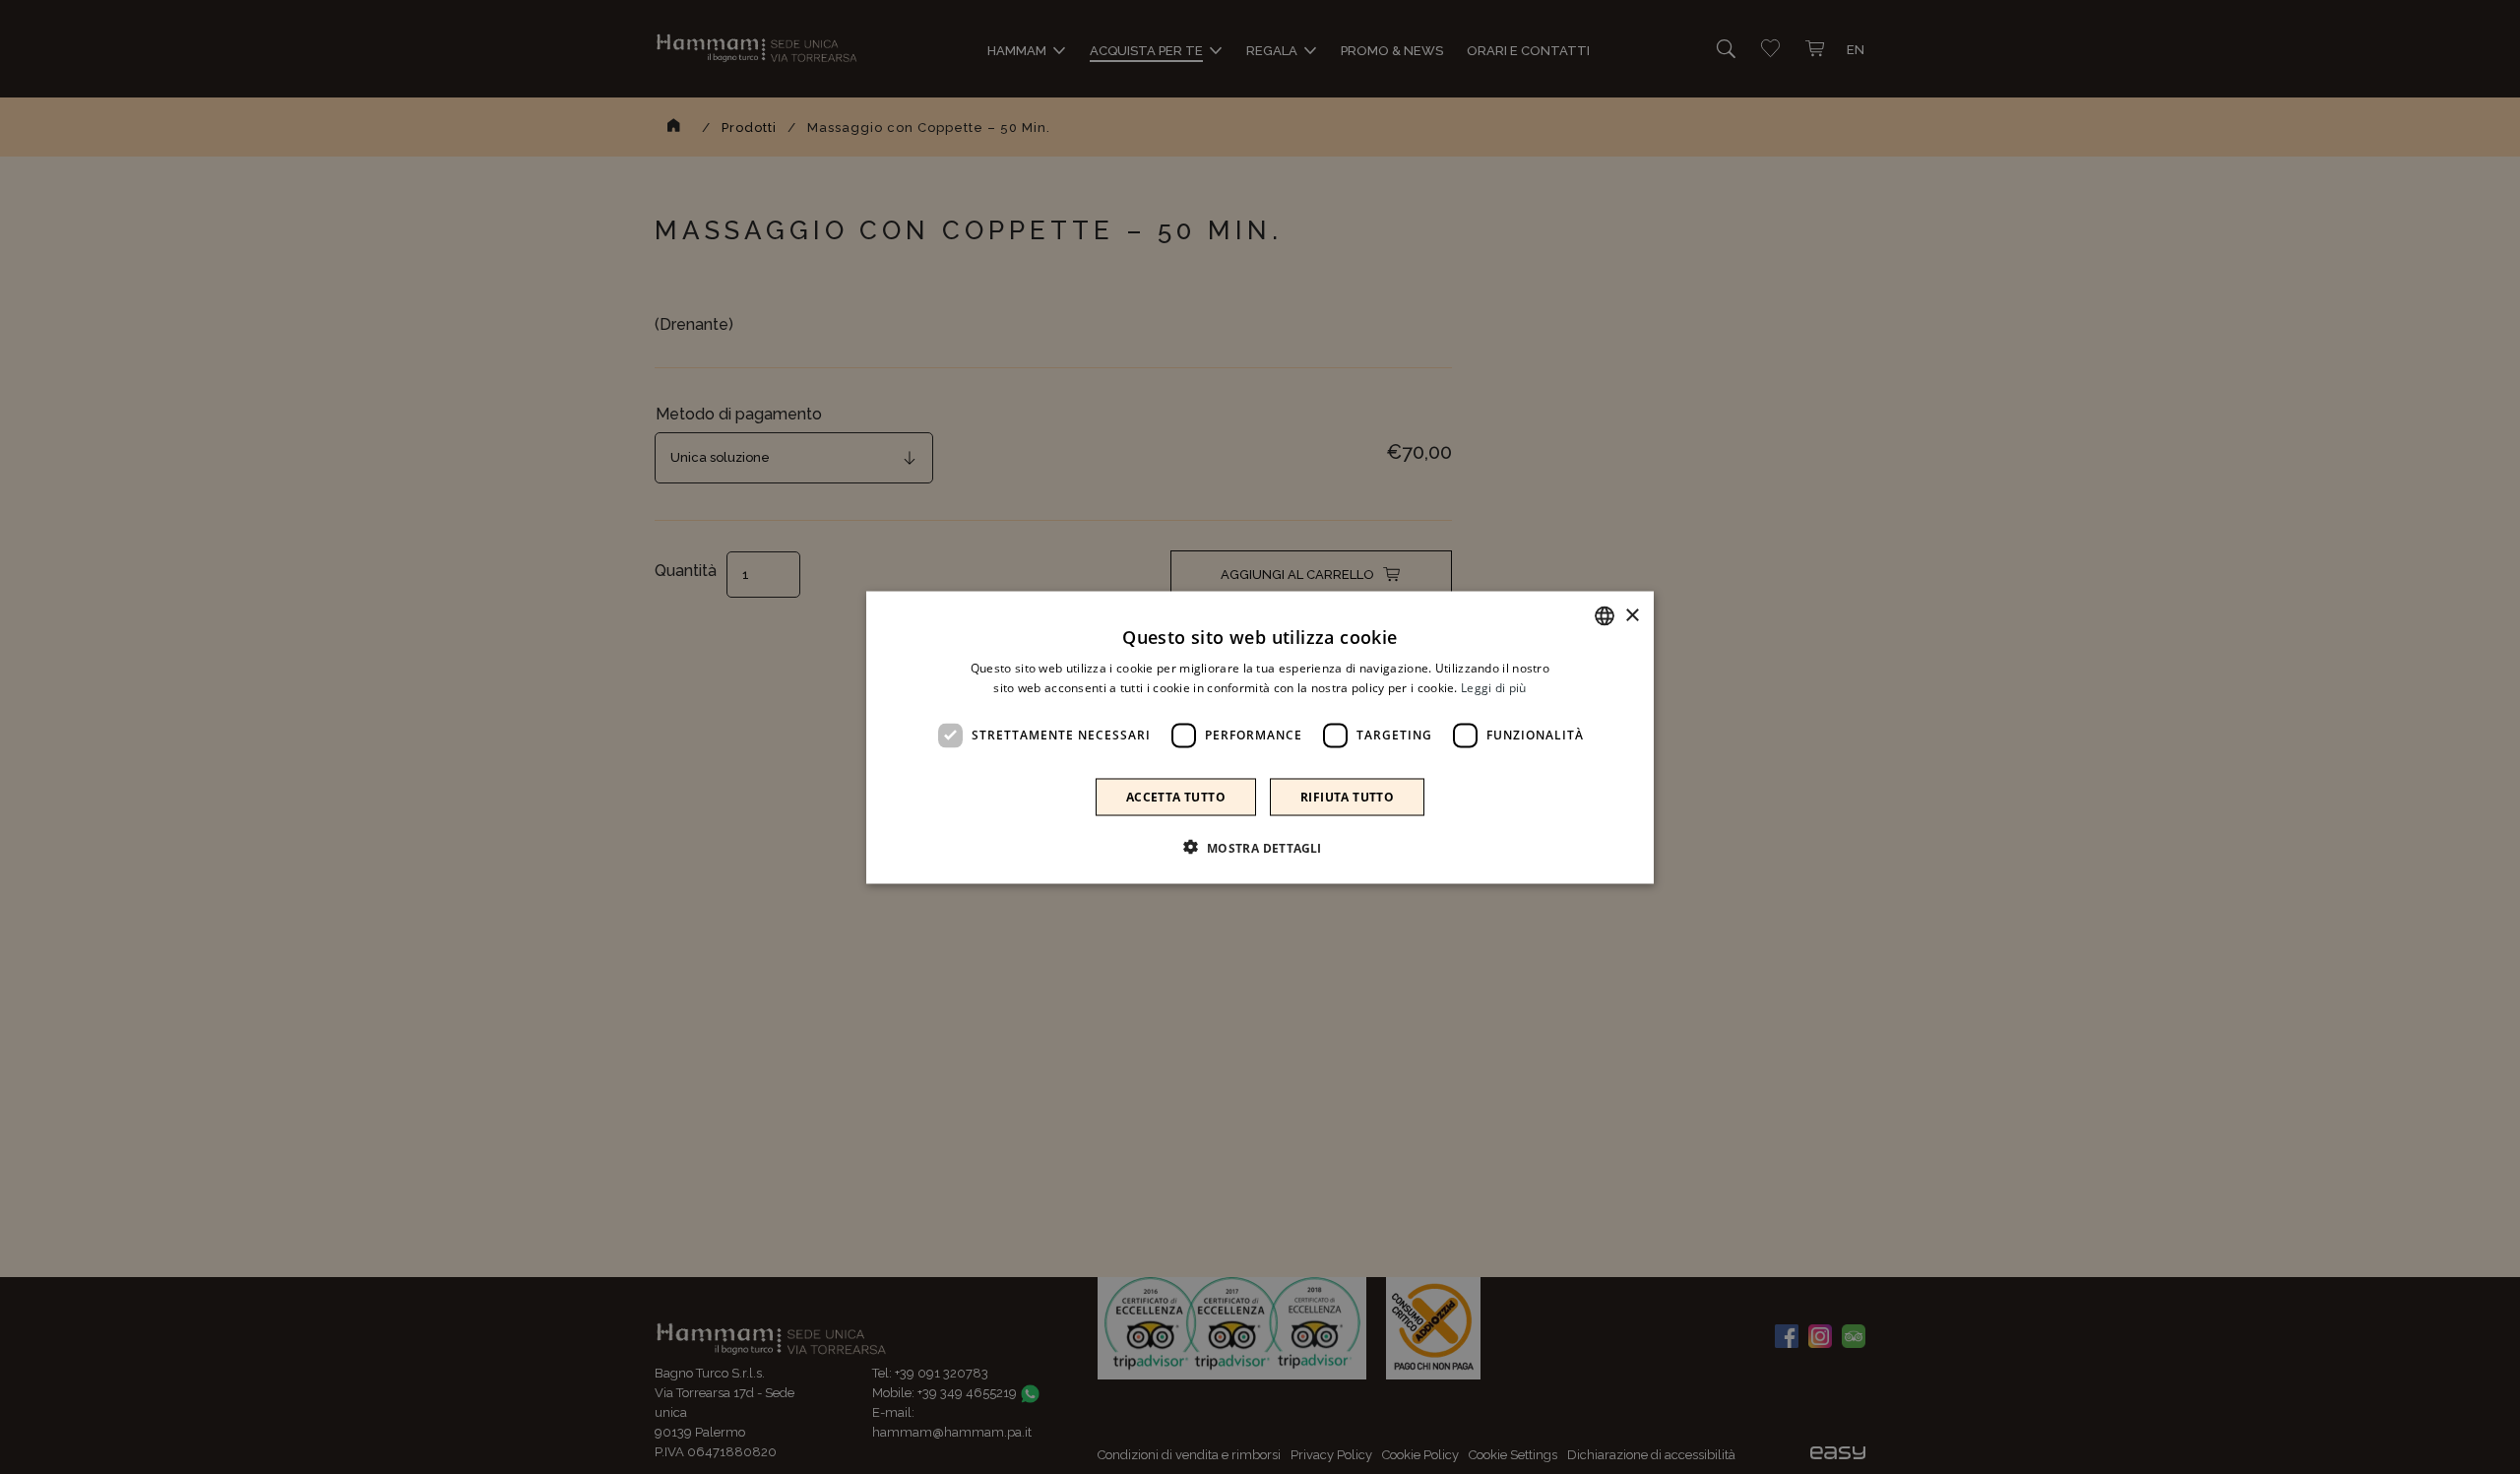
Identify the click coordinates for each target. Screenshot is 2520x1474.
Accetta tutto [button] (1176, 796)
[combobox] (1605, 615)
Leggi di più (1494, 687)
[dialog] (1260, 737)
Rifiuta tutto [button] (1347, 796)
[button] (1260, 847)
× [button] (1632, 615)
